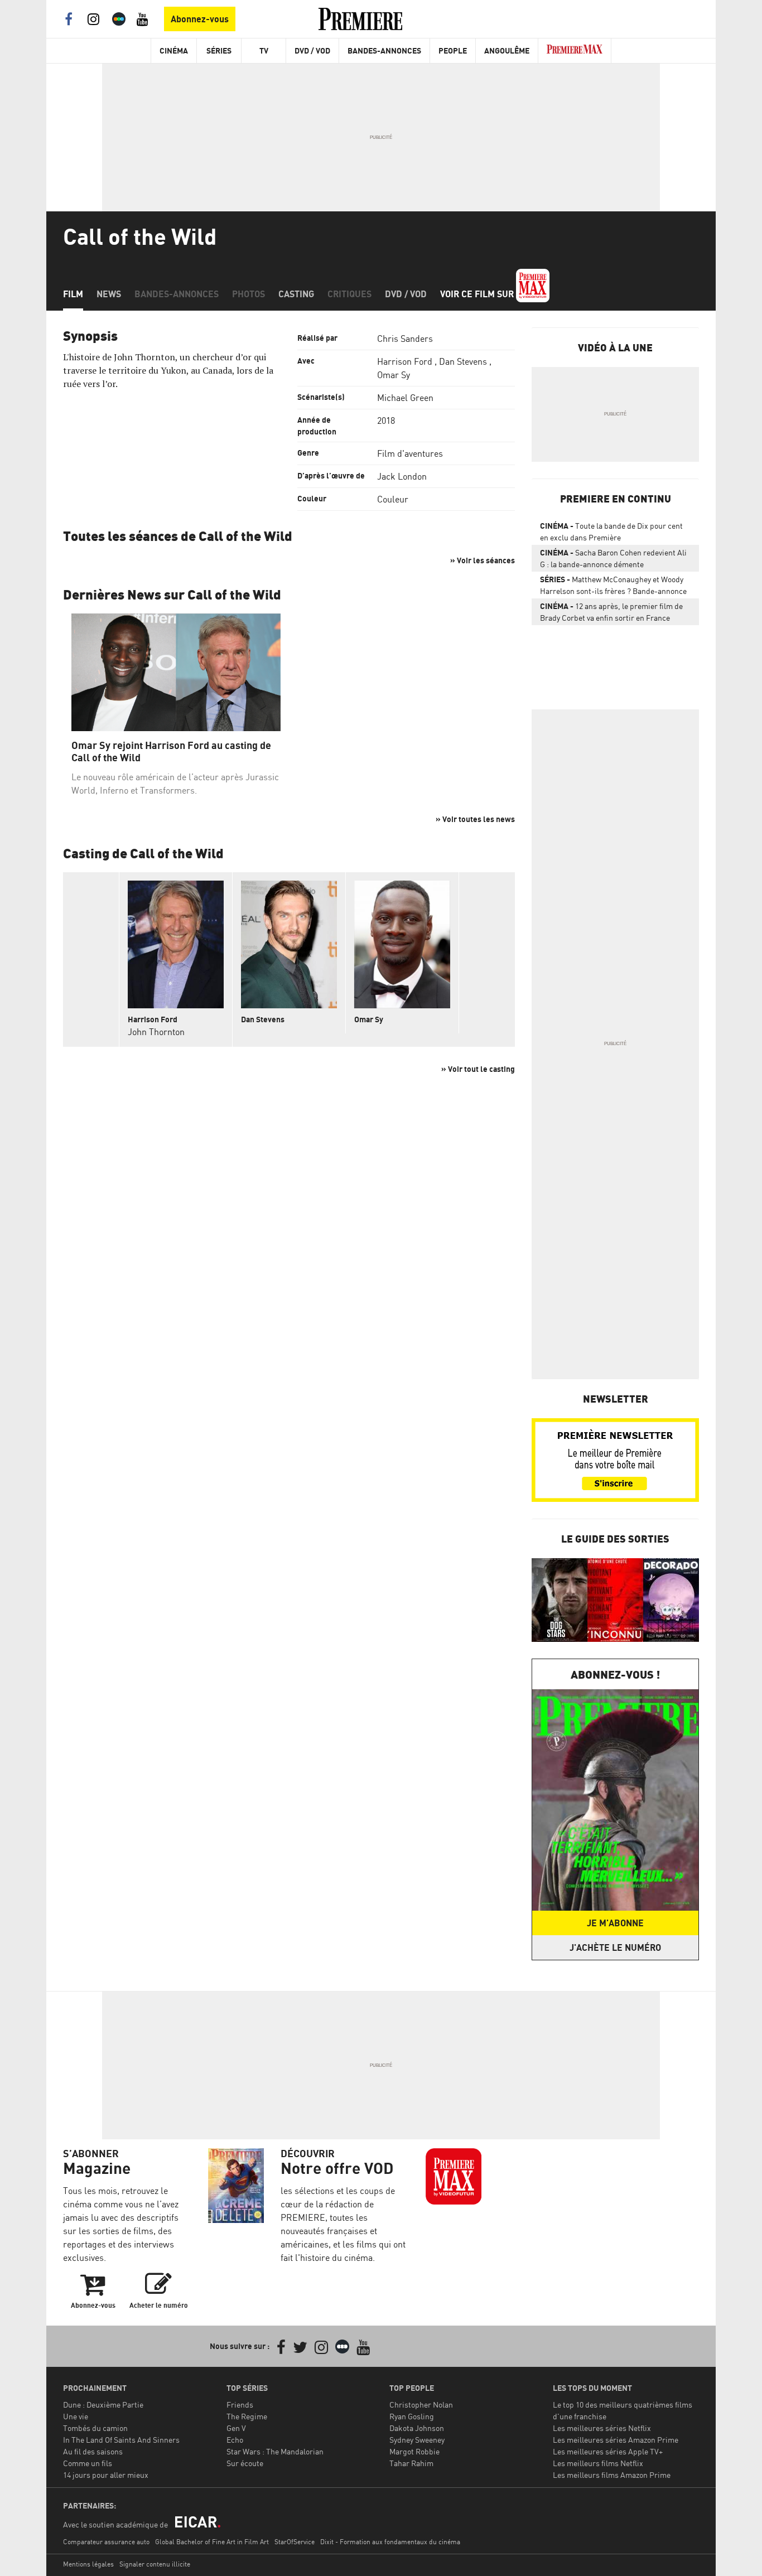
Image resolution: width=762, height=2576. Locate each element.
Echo (235, 2440)
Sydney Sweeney (417, 2440)
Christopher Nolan (421, 2405)
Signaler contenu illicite (155, 2564)
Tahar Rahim (411, 2463)
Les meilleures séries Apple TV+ (608, 2451)
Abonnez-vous (200, 19)
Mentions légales (88, 2564)
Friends (240, 2405)
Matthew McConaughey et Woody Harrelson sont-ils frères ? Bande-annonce (613, 585)
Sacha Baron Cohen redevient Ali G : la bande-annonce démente (613, 558)
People (453, 50)
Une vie (76, 2416)
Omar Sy (394, 375)
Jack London (402, 476)
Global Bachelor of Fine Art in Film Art (212, 2542)
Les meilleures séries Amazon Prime (616, 2440)
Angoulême (507, 50)
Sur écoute (245, 2463)
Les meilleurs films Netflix (598, 2463)
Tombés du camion (95, 2428)
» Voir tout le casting (478, 1069)
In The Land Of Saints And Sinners (121, 2440)
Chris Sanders (405, 339)
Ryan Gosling (412, 2416)
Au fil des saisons (93, 2451)
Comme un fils (88, 2463)
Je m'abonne (615, 1923)
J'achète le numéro (615, 1947)
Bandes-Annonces (384, 50)
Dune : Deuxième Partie (103, 2405)
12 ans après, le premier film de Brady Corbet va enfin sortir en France (611, 612)
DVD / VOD (312, 50)
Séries (219, 50)
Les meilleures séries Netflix (602, 2428)
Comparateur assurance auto (106, 2542)
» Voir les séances (483, 560)
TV (264, 50)
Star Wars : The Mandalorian (275, 2451)
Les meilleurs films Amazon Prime (612, 2475)
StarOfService (295, 2542)
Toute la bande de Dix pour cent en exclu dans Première (611, 531)
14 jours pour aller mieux (106, 2475)
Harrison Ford (405, 361)
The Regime (247, 2416)
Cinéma (174, 50)
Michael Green (405, 398)
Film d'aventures (410, 453)
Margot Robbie (414, 2451)
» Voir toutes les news (475, 819)
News (109, 294)
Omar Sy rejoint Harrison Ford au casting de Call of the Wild (171, 751)
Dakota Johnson (417, 2428)
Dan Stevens (463, 361)
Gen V (236, 2428)
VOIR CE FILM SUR (478, 294)
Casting (296, 294)
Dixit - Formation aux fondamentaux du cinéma (390, 2542)
